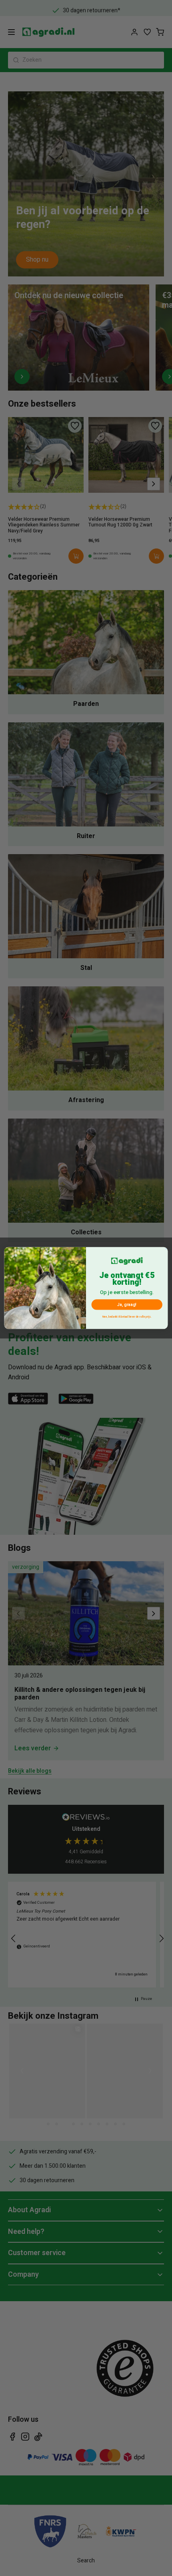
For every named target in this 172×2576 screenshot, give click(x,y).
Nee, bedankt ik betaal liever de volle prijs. (127, 1317)
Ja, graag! (127, 1305)
